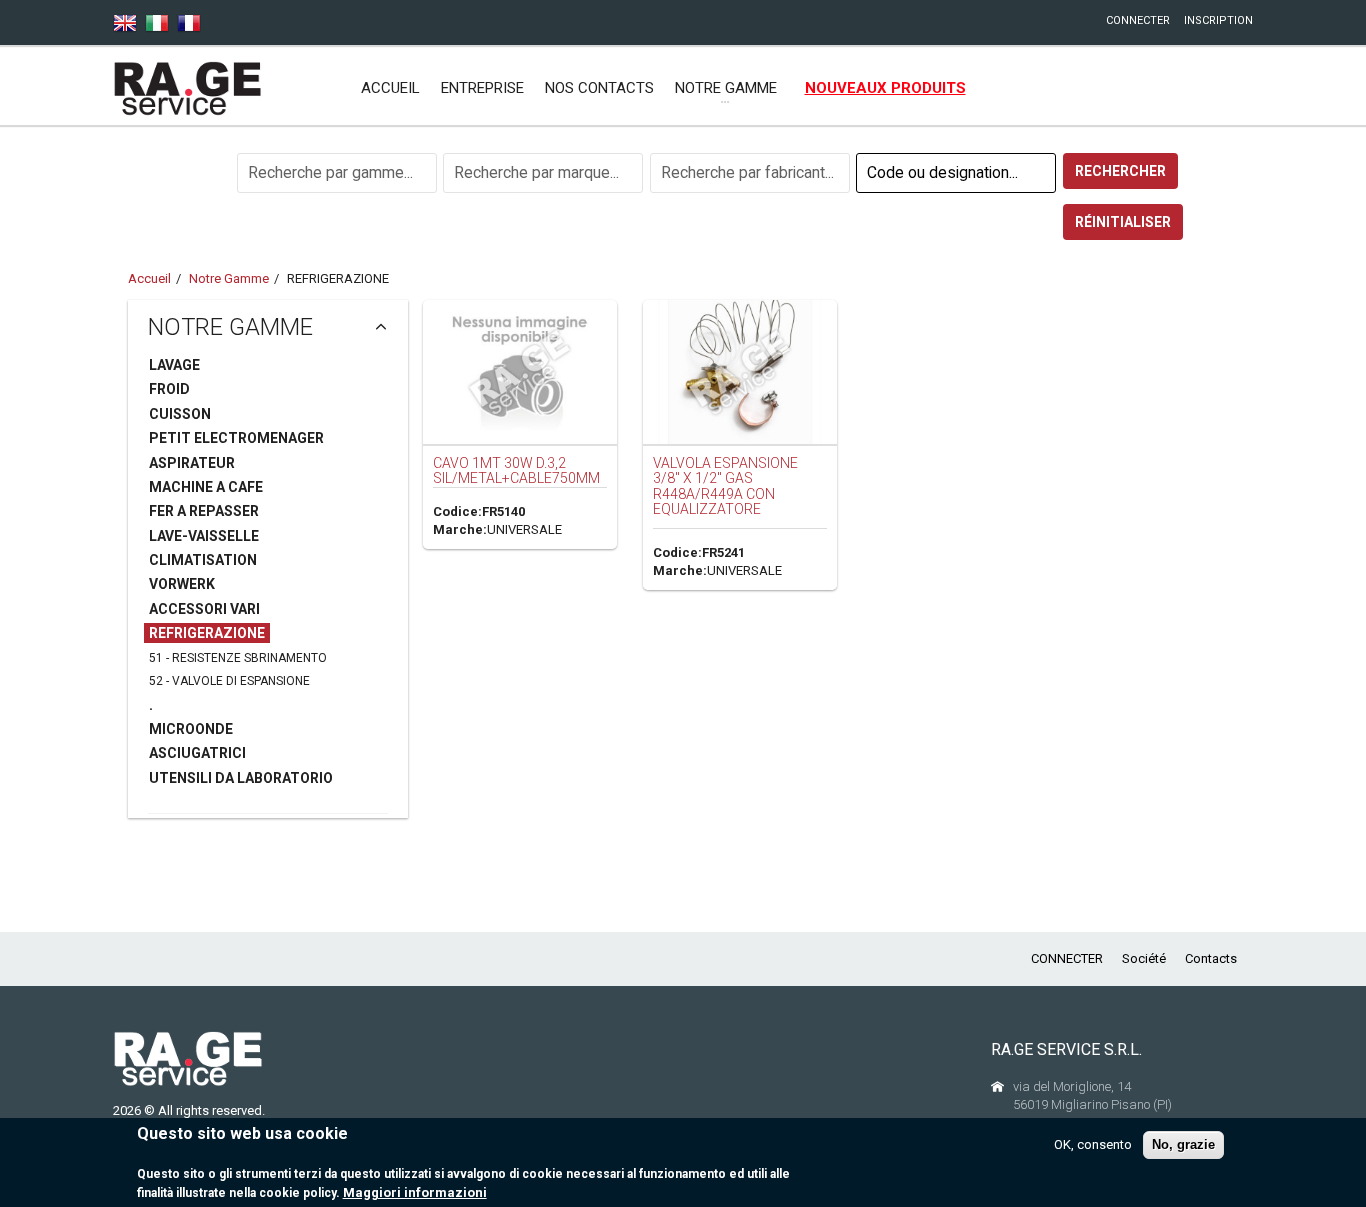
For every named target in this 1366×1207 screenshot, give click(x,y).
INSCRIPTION (1218, 20)
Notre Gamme (229, 278)
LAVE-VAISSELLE (204, 536)
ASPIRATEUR (192, 463)
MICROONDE (191, 729)
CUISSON (180, 414)
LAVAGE (174, 365)
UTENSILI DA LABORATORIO (241, 778)
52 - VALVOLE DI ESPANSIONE (229, 681)
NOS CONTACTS (599, 88)
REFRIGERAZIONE (207, 633)
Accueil (390, 88)
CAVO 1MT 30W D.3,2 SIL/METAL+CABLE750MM (516, 470)
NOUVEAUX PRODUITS (885, 88)
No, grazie (1183, 1144)
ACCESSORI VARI (204, 609)
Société (1144, 958)
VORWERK (182, 584)
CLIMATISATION (203, 560)
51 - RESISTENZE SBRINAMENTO (238, 658)
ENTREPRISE (482, 88)
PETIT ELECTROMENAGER (236, 438)
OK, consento (1093, 1144)
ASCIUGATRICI (197, 753)
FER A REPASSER (204, 511)
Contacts (1211, 958)
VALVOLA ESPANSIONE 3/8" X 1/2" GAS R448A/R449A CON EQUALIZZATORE (725, 486)
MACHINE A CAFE (206, 487)
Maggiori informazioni (415, 1192)
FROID (169, 389)
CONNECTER (1138, 20)
